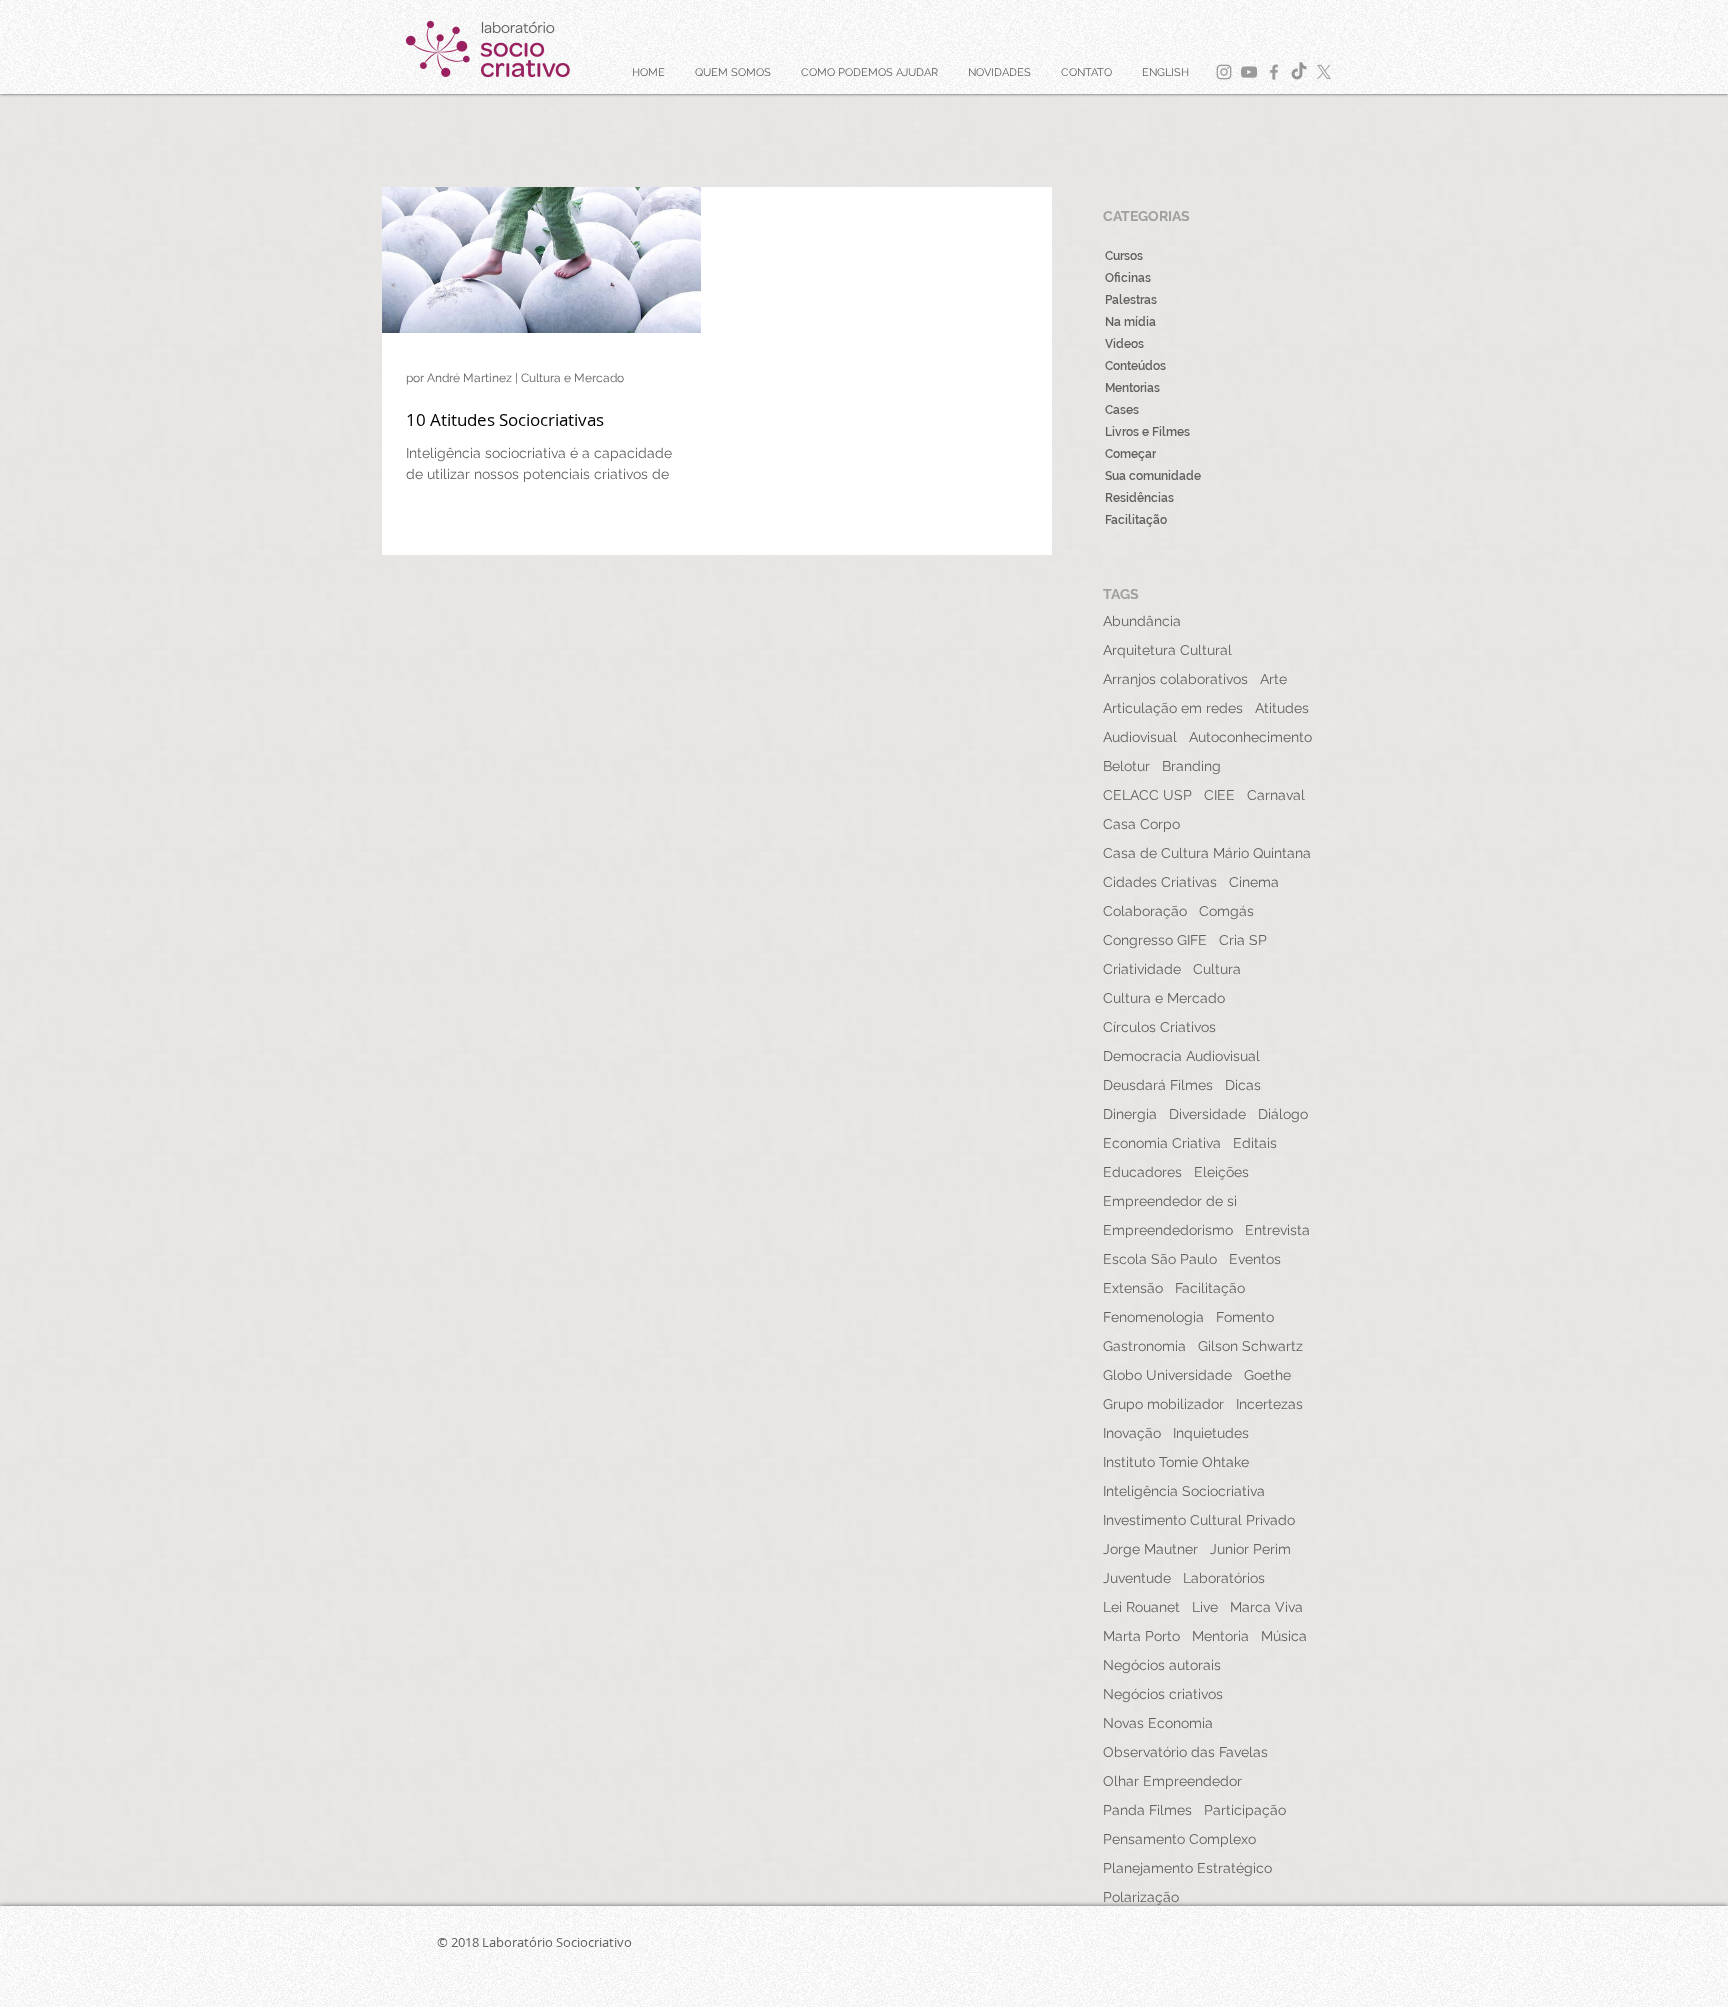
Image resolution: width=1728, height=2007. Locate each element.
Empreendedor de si (1170, 1201)
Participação (1245, 1810)
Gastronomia (1144, 1346)
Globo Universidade (1167, 1375)
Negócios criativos (1163, 1694)
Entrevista (1277, 1230)
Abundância (1142, 621)
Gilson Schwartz (1250, 1346)
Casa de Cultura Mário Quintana (1207, 853)
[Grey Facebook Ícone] (1274, 72)
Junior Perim (1250, 1549)
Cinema (1254, 882)
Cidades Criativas (1160, 882)
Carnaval (1276, 795)
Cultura (1217, 969)
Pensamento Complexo (1179, 1839)
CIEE (1219, 795)
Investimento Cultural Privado (1199, 1520)
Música (1284, 1636)
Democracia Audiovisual (1181, 1056)
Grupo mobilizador (1163, 1404)
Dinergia (1130, 1114)
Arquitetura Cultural (1167, 650)
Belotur (1126, 766)
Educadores (1142, 1172)
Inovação (1132, 1433)
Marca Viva (1266, 1607)
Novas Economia (1158, 1723)
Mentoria (1220, 1636)
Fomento (1245, 1317)
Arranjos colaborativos (1175, 679)
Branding (1191, 766)
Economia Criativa (1162, 1143)
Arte (1273, 679)
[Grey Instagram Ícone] (1224, 72)
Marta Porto (1141, 1636)
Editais (1255, 1143)
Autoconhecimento (1250, 737)
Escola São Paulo (1160, 1259)
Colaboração (1145, 911)
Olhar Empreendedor (1172, 1781)
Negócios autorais (1162, 1665)
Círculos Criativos (1159, 1027)
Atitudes (1282, 708)
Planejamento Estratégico (1187, 1868)
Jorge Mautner (1150, 1549)
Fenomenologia (1153, 1317)
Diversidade (1207, 1114)
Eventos (1255, 1259)
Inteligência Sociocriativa (1184, 1491)
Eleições (1221, 1172)
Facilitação (1210, 1288)
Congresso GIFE (1155, 940)
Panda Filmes (1147, 1810)
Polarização (1141, 1897)
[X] (1324, 72)
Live (1205, 1607)
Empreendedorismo (1168, 1230)
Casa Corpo (1141, 824)
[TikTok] (1299, 72)
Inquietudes (1211, 1433)
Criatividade (1142, 969)
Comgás (1226, 911)
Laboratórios (1224, 1578)
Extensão (1133, 1288)
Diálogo (1283, 1114)
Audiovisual (1140, 737)
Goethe (1267, 1375)
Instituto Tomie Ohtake (1176, 1462)
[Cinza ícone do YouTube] (1249, 72)
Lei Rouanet (1141, 1607)
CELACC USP (1147, 795)
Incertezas (1269, 1404)
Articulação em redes (1173, 708)
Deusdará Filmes (1158, 1085)
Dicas (1243, 1085)
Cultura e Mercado (1164, 998)
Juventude (1137, 1578)
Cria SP (1243, 940)
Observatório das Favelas (1185, 1752)
